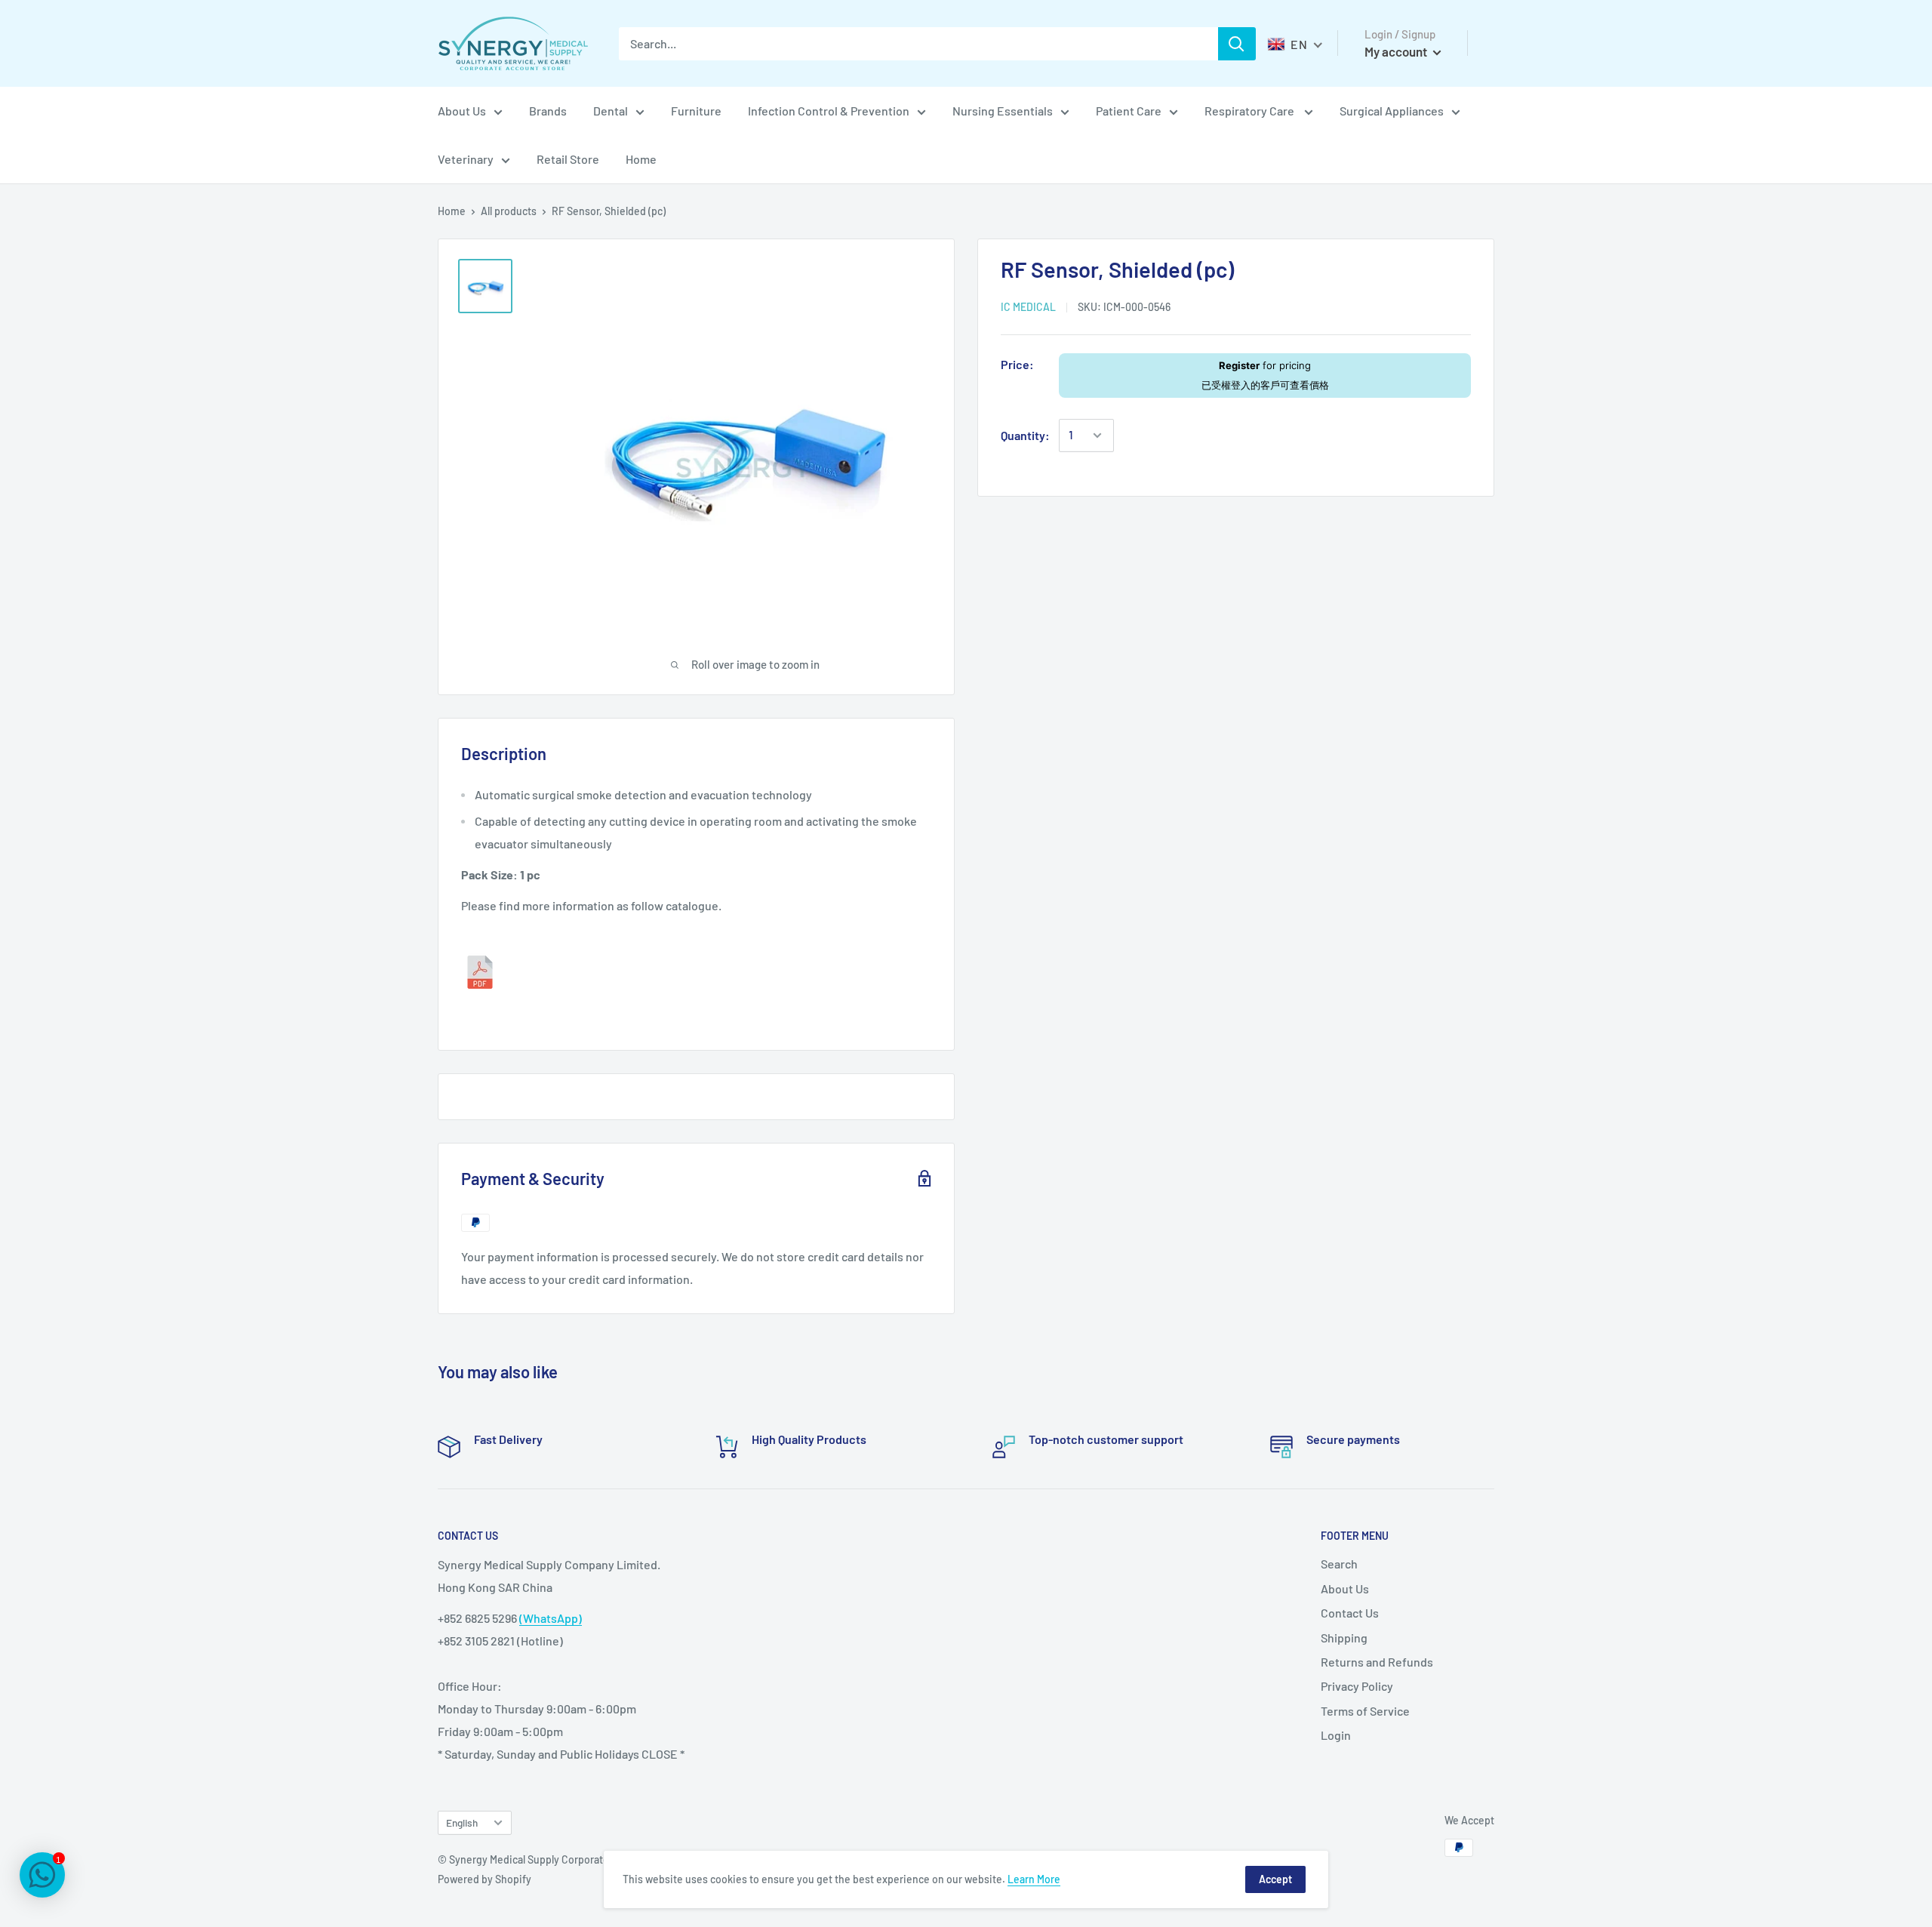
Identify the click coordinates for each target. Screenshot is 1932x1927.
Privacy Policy (1357, 1686)
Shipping (1344, 1638)
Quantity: (1025, 435)
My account (1397, 51)
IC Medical (1028, 307)
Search (1339, 1564)
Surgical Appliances (1392, 111)
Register (1239, 365)
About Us (462, 111)
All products (509, 211)
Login (1336, 1735)
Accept (1275, 1879)
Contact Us (1350, 1613)
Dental (611, 111)
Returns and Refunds (1377, 1662)
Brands (548, 111)
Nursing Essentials (1003, 111)
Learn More (1034, 1879)
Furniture (696, 111)
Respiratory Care (1251, 111)
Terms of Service (1365, 1711)
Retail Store (568, 159)
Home (641, 159)
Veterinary (466, 159)
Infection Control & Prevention (829, 111)
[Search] (1237, 44)
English (462, 1822)
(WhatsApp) (551, 1618)
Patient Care (1129, 111)
